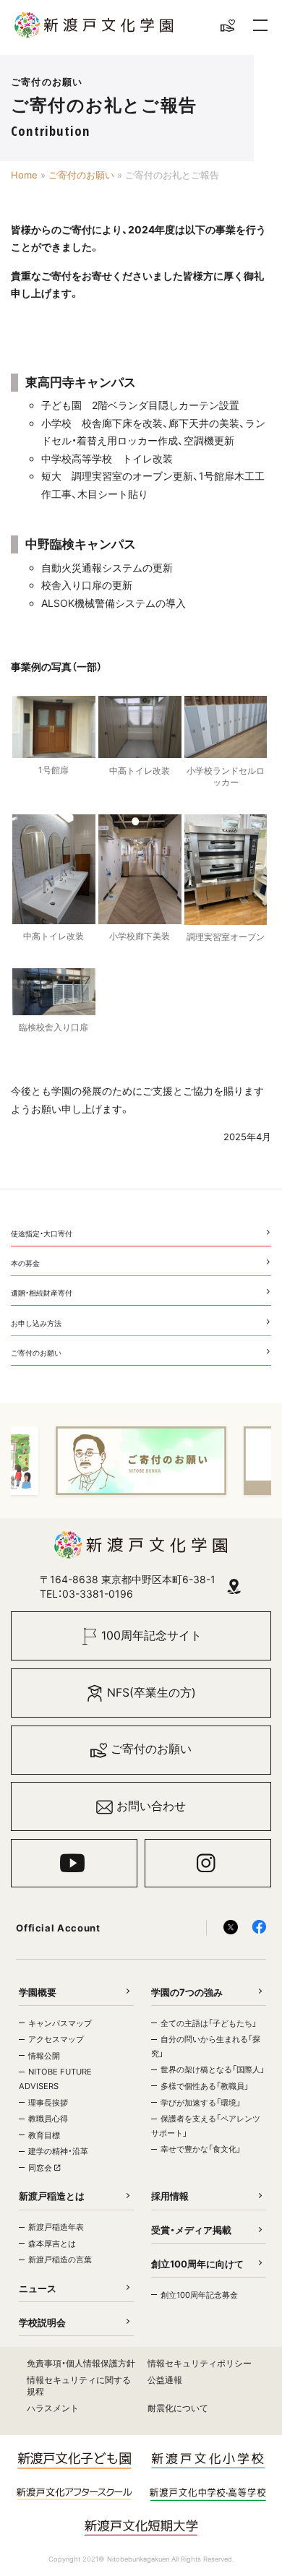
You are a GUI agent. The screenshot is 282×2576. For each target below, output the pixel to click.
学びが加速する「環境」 (201, 2103)
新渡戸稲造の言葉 (60, 2260)
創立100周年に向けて (197, 2264)
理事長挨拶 (48, 2103)
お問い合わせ (151, 1806)
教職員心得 (48, 2119)
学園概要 (38, 1992)
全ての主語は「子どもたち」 (209, 2023)
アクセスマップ (56, 2039)
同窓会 (41, 2168)
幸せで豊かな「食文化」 (201, 2149)
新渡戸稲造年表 (56, 2227)
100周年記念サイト (151, 1636)
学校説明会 (42, 2322)
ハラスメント (53, 2408)
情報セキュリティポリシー (200, 2363)
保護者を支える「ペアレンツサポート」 (206, 2126)
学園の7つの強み (187, 1992)
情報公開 (44, 2056)
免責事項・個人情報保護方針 (81, 2363)
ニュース (38, 2288)
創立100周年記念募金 (199, 2295)
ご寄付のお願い (81, 175)
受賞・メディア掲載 (191, 2230)
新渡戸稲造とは (52, 2196)
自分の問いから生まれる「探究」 (206, 2046)
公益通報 (165, 2380)
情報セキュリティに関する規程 (79, 2386)
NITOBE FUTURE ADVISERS (55, 2079)
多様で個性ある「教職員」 (205, 2086)
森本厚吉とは (52, 2244)
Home (24, 175)
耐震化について (178, 2408)
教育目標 (44, 2135)
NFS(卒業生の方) (151, 1693)
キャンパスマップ (60, 2023)
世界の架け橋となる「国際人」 (213, 2069)
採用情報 (170, 2196)
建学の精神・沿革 (58, 2151)
